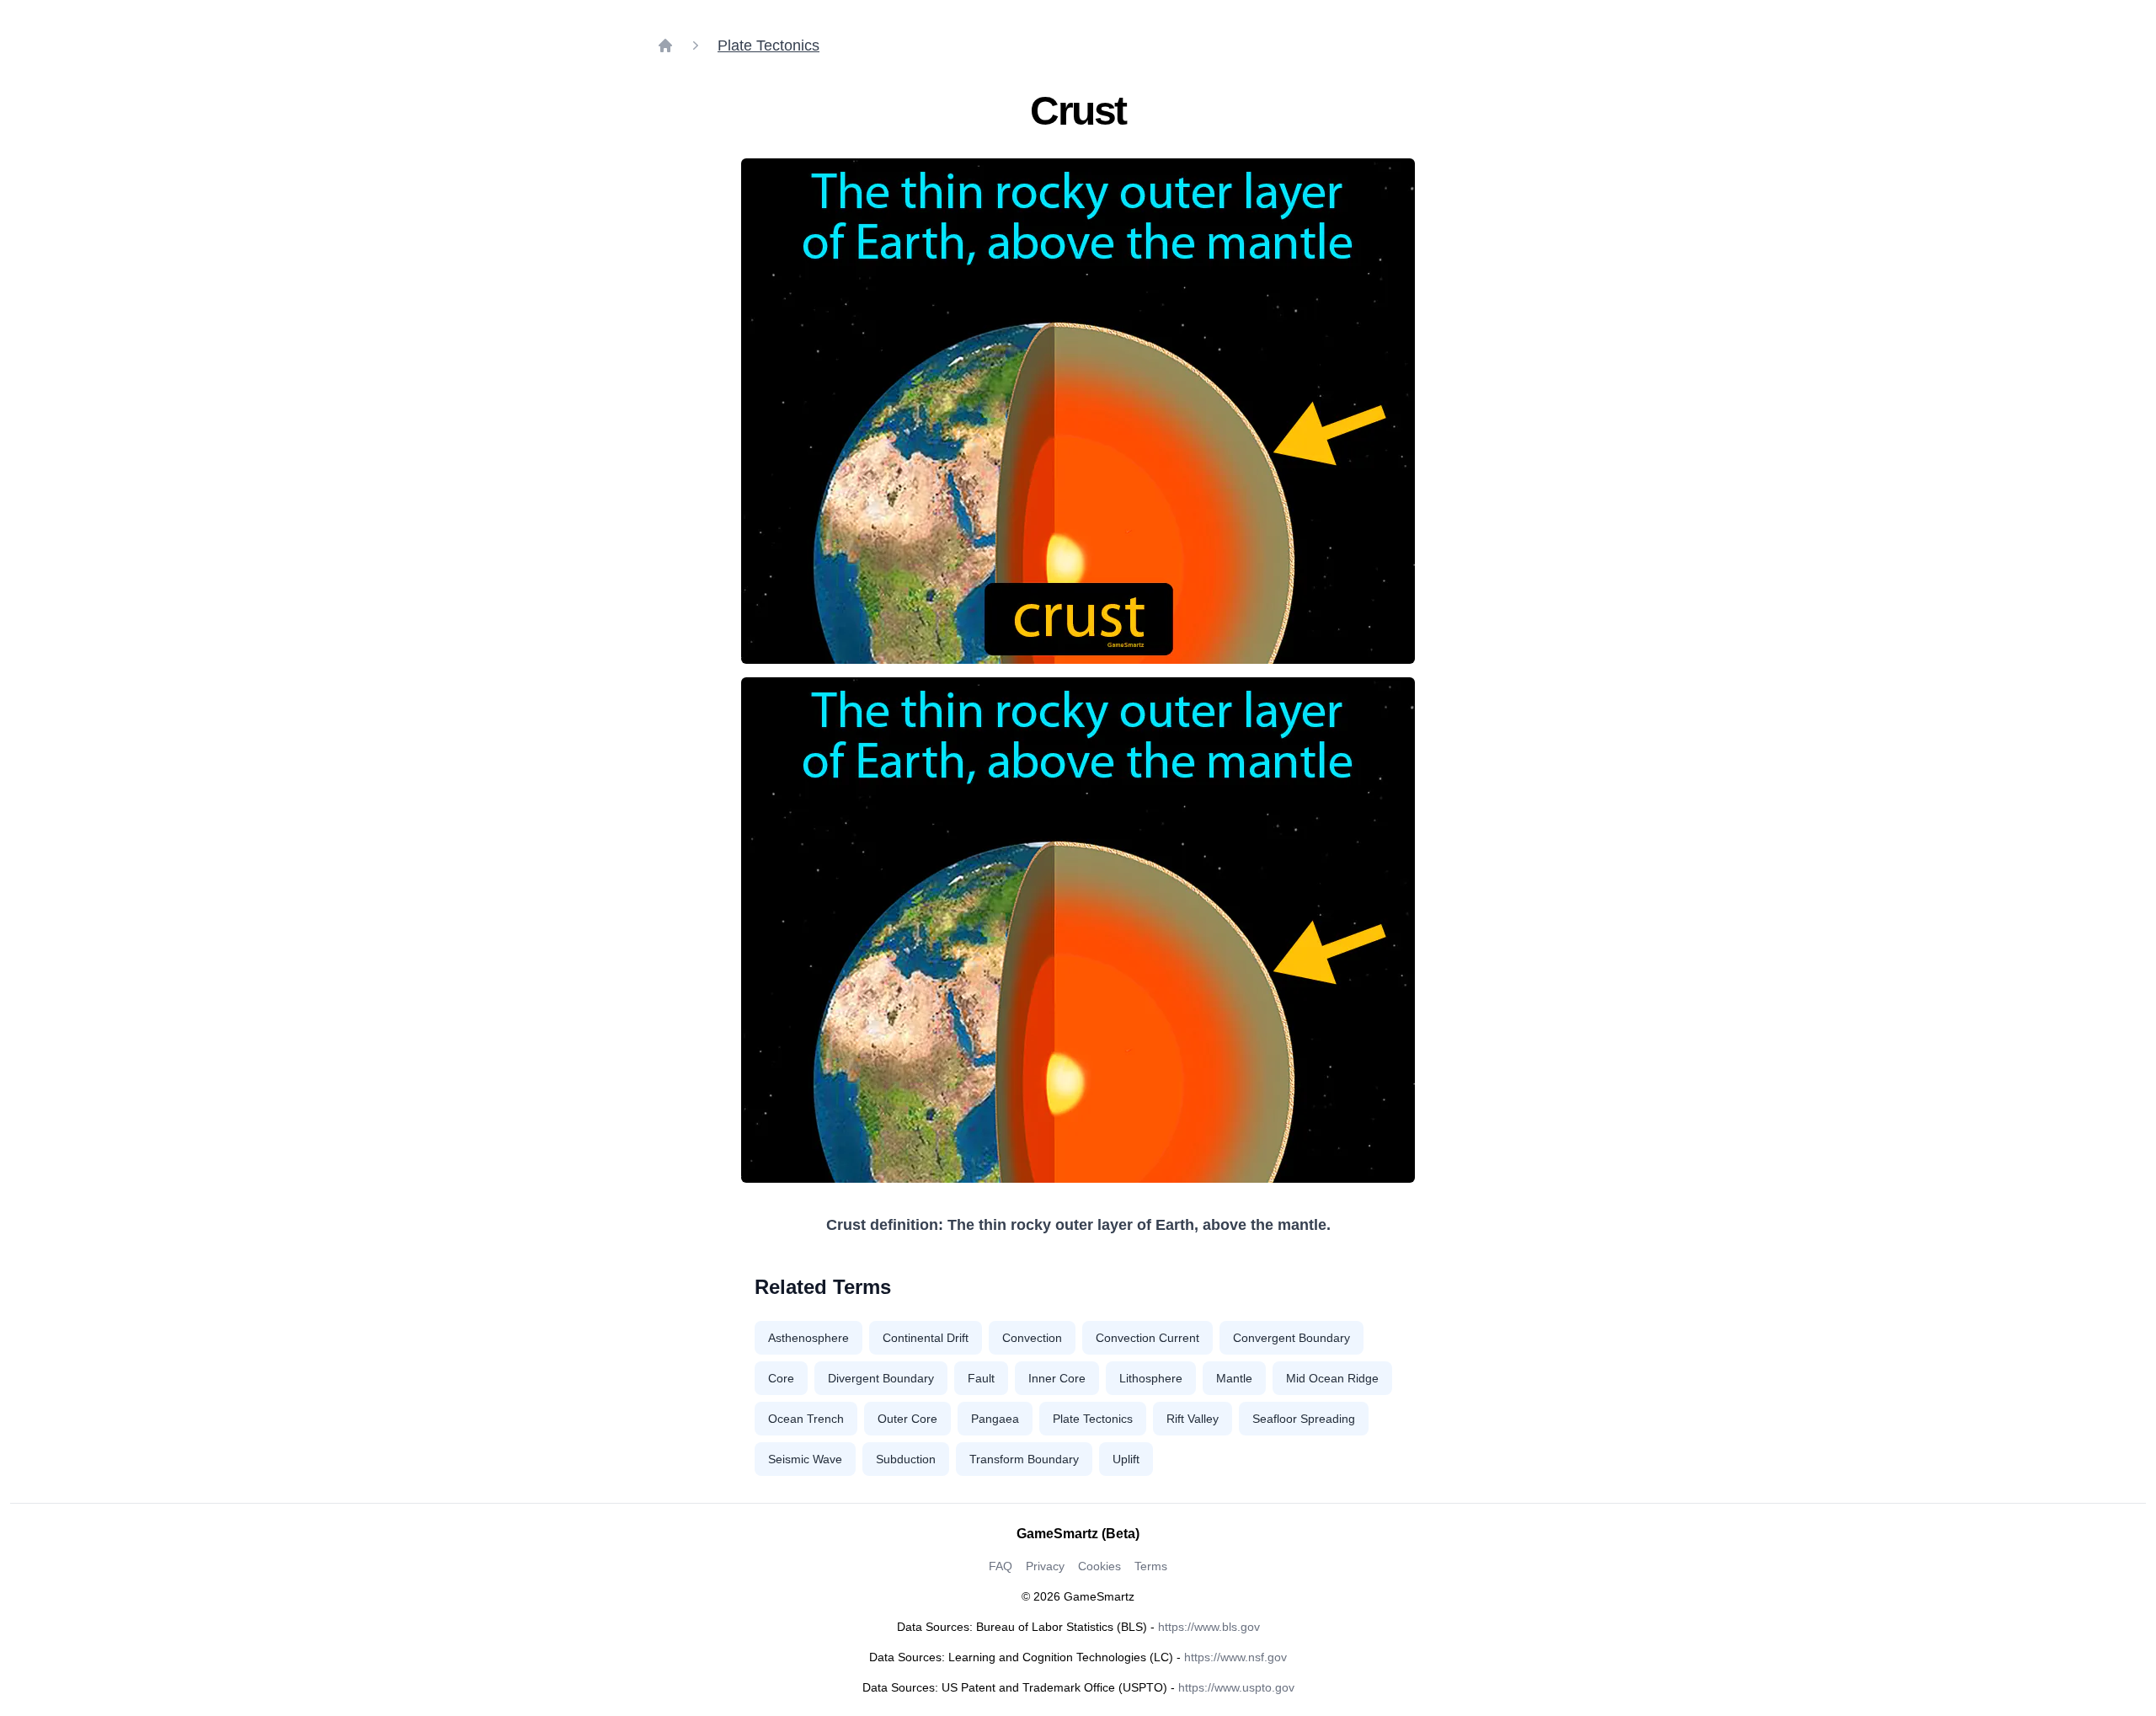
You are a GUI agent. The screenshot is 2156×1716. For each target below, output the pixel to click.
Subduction (906, 1459)
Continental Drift (926, 1338)
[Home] (665, 45)
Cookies (1099, 1566)
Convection (1032, 1338)
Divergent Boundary (881, 1378)
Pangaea (995, 1419)
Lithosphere (1151, 1378)
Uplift (1126, 1459)
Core (781, 1378)
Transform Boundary (1024, 1459)
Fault (981, 1378)
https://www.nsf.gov (1235, 1657)
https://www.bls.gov (1209, 1627)
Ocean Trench (806, 1419)
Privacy (1045, 1566)
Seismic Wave (805, 1459)
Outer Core (907, 1419)
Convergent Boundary (1291, 1338)
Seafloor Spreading (1304, 1419)
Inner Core (1057, 1378)
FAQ (1001, 1566)
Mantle (1234, 1378)
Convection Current (1147, 1338)
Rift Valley (1193, 1419)
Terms (1151, 1566)
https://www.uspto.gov (1236, 1687)
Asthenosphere (808, 1338)
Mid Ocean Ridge (1332, 1378)
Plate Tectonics (768, 45)
